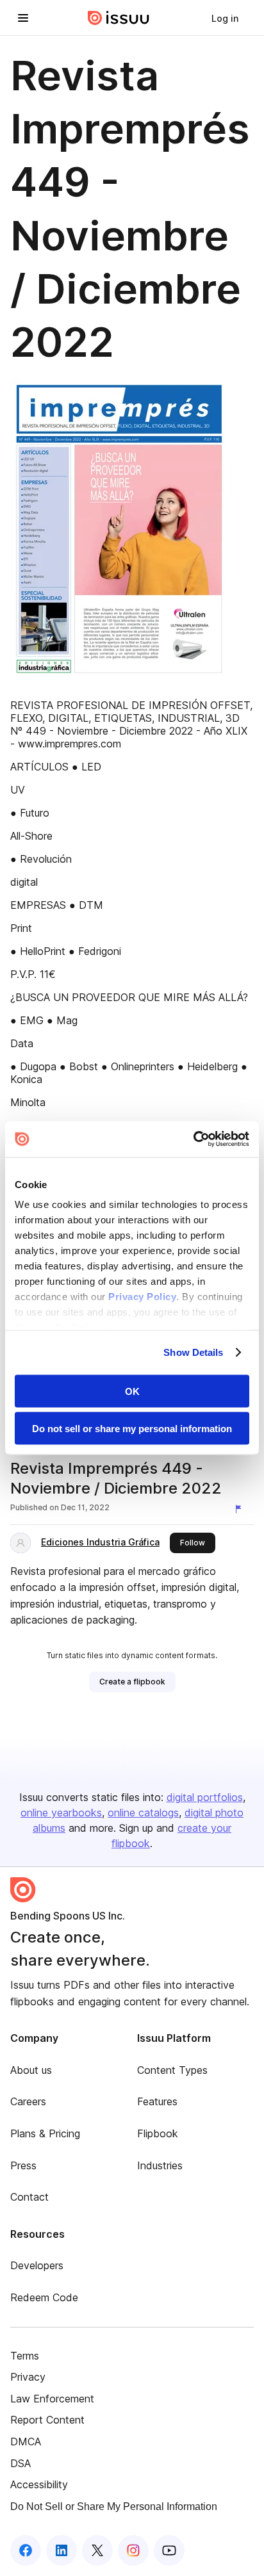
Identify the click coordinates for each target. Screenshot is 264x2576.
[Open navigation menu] (23, 18)
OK (132, 1391)
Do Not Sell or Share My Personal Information (114, 2507)
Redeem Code (44, 2297)
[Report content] (241, 1509)
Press (23, 2165)
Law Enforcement (52, 2399)
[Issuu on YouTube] (169, 2550)
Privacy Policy (142, 1297)
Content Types (172, 2070)
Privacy (28, 2377)
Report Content (47, 2420)
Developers (37, 2265)
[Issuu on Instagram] (133, 2550)
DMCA (26, 2441)
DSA (21, 2463)
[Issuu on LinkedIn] (62, 2550)
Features (157, 2101)
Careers (28, 2101)
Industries (160, 2165)
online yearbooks (61, 1813)
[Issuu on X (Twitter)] (97, 2550)
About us (31, 2070)
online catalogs (143, 1813)
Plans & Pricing (45, 2133)
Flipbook (158, 2133)
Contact (29, 2197)
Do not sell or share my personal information (132, 1429)
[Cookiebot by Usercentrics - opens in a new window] (193, 1139)
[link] (225, 18)
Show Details (193, 1352)
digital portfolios (205, 1797)
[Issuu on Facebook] (26, 2550)
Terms (25, 2356)
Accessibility (39, 2484)
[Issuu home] (119, 18)
